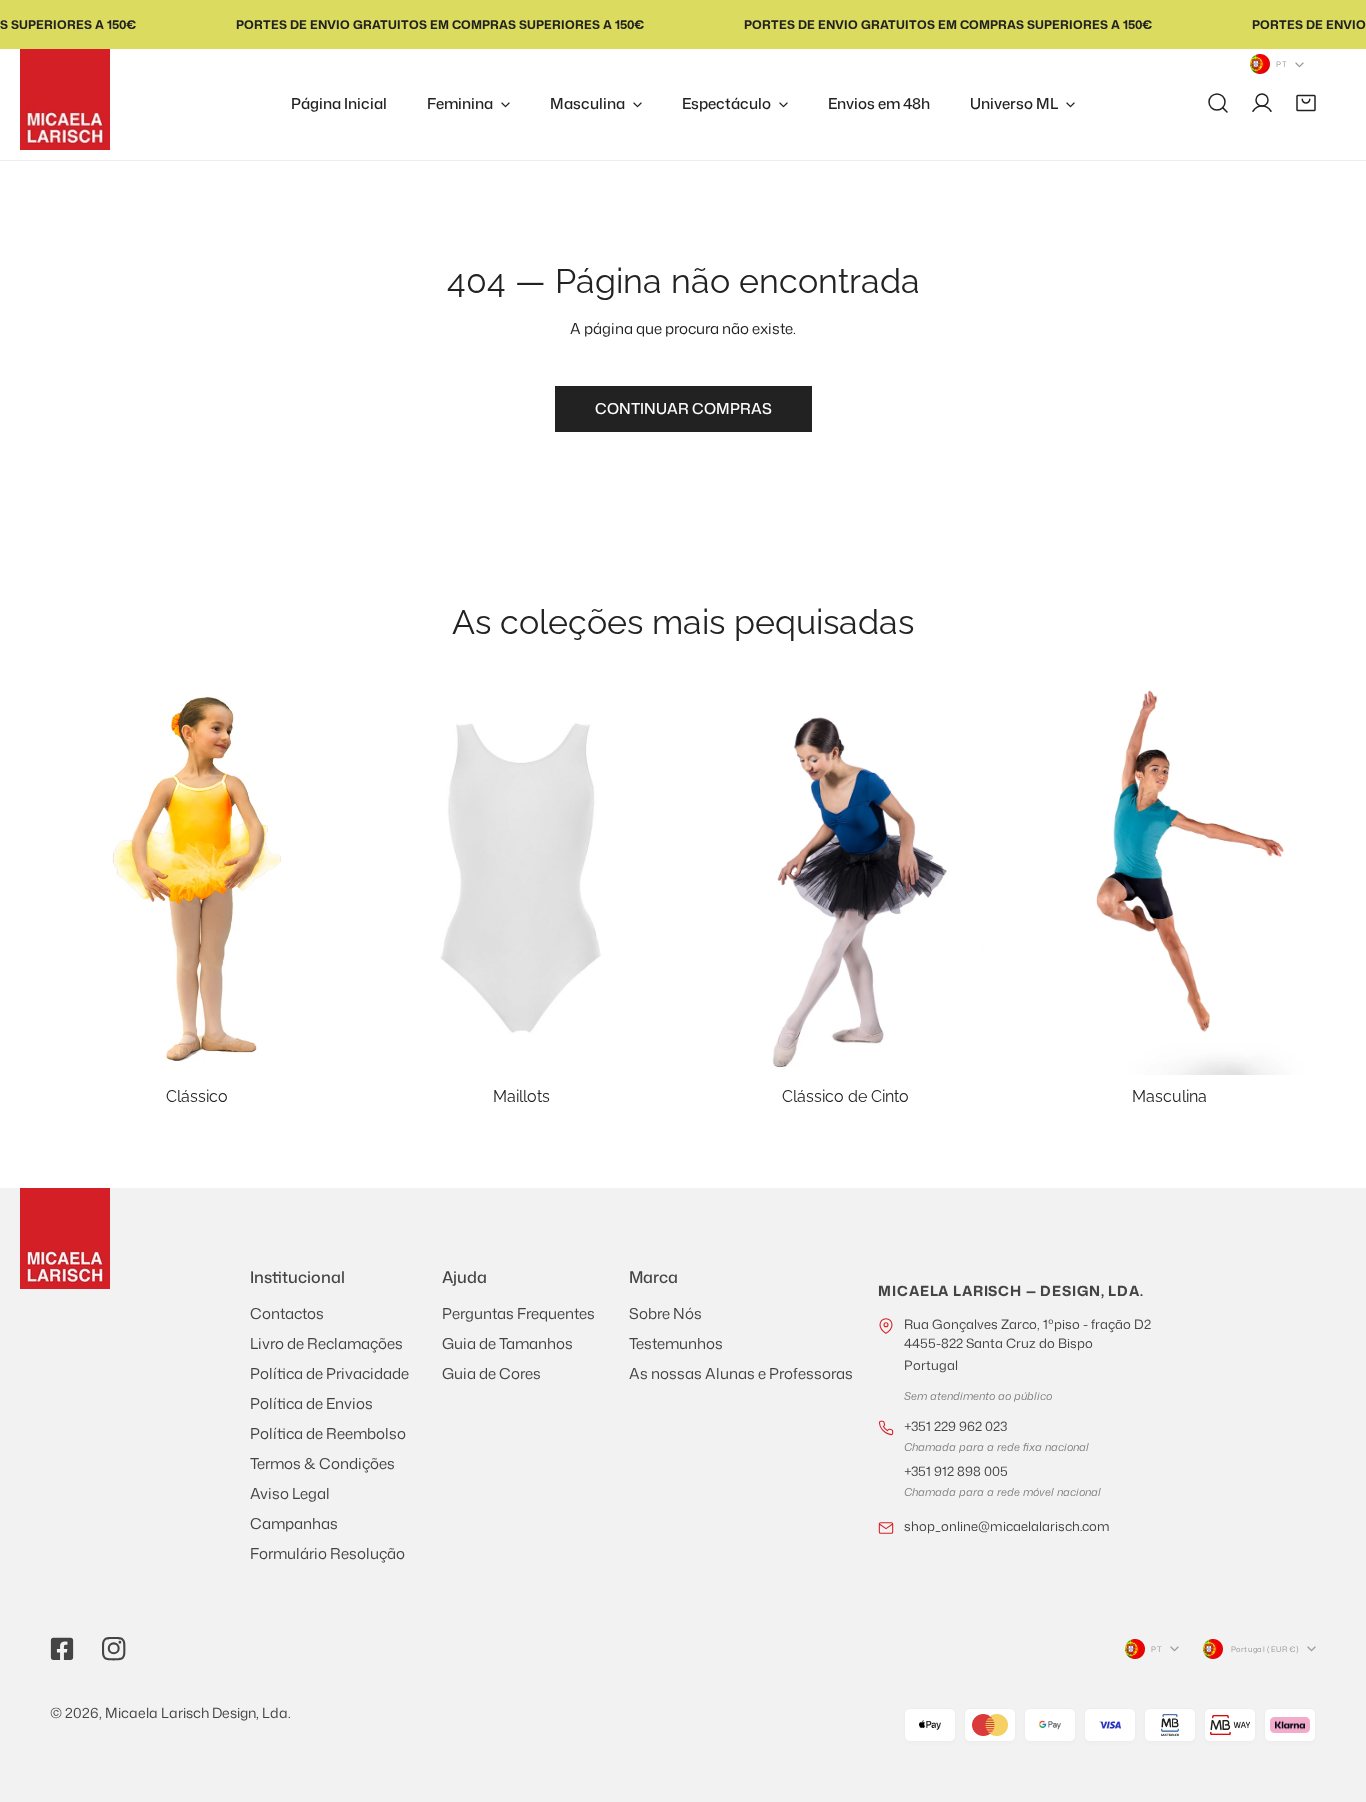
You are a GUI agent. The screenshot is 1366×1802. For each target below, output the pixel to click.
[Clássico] (197, 879)
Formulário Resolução (327, 1553)
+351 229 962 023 (955, 1426)
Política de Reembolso (328, 1433)
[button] (1306, 103)
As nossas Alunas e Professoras (741, 1373)
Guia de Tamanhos (507, 1343)
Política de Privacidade (329, 1373)
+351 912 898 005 (956, 1471)
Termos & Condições (322, 1463)
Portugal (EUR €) (1265, 1649)
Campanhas (294, 1523)
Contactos (287, 1313)
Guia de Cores (491, 1373)
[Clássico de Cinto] (845, 879)
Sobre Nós (665, 1313)
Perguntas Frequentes (518, 1313)
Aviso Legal (290, 1493)
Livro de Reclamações (326, 1343)
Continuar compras (683, 408)
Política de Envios (311, 1403)
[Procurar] (1218, 103)
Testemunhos (676, 1343)
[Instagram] (114, 1649)
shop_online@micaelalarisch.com (1007, 1526)
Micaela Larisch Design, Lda (196, 1712)
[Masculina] (1169, 879)
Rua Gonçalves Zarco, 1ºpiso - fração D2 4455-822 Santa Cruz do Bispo (1027, 1344)
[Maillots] (521, 879)
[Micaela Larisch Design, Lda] (65, 99)
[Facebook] (62, 1649)
